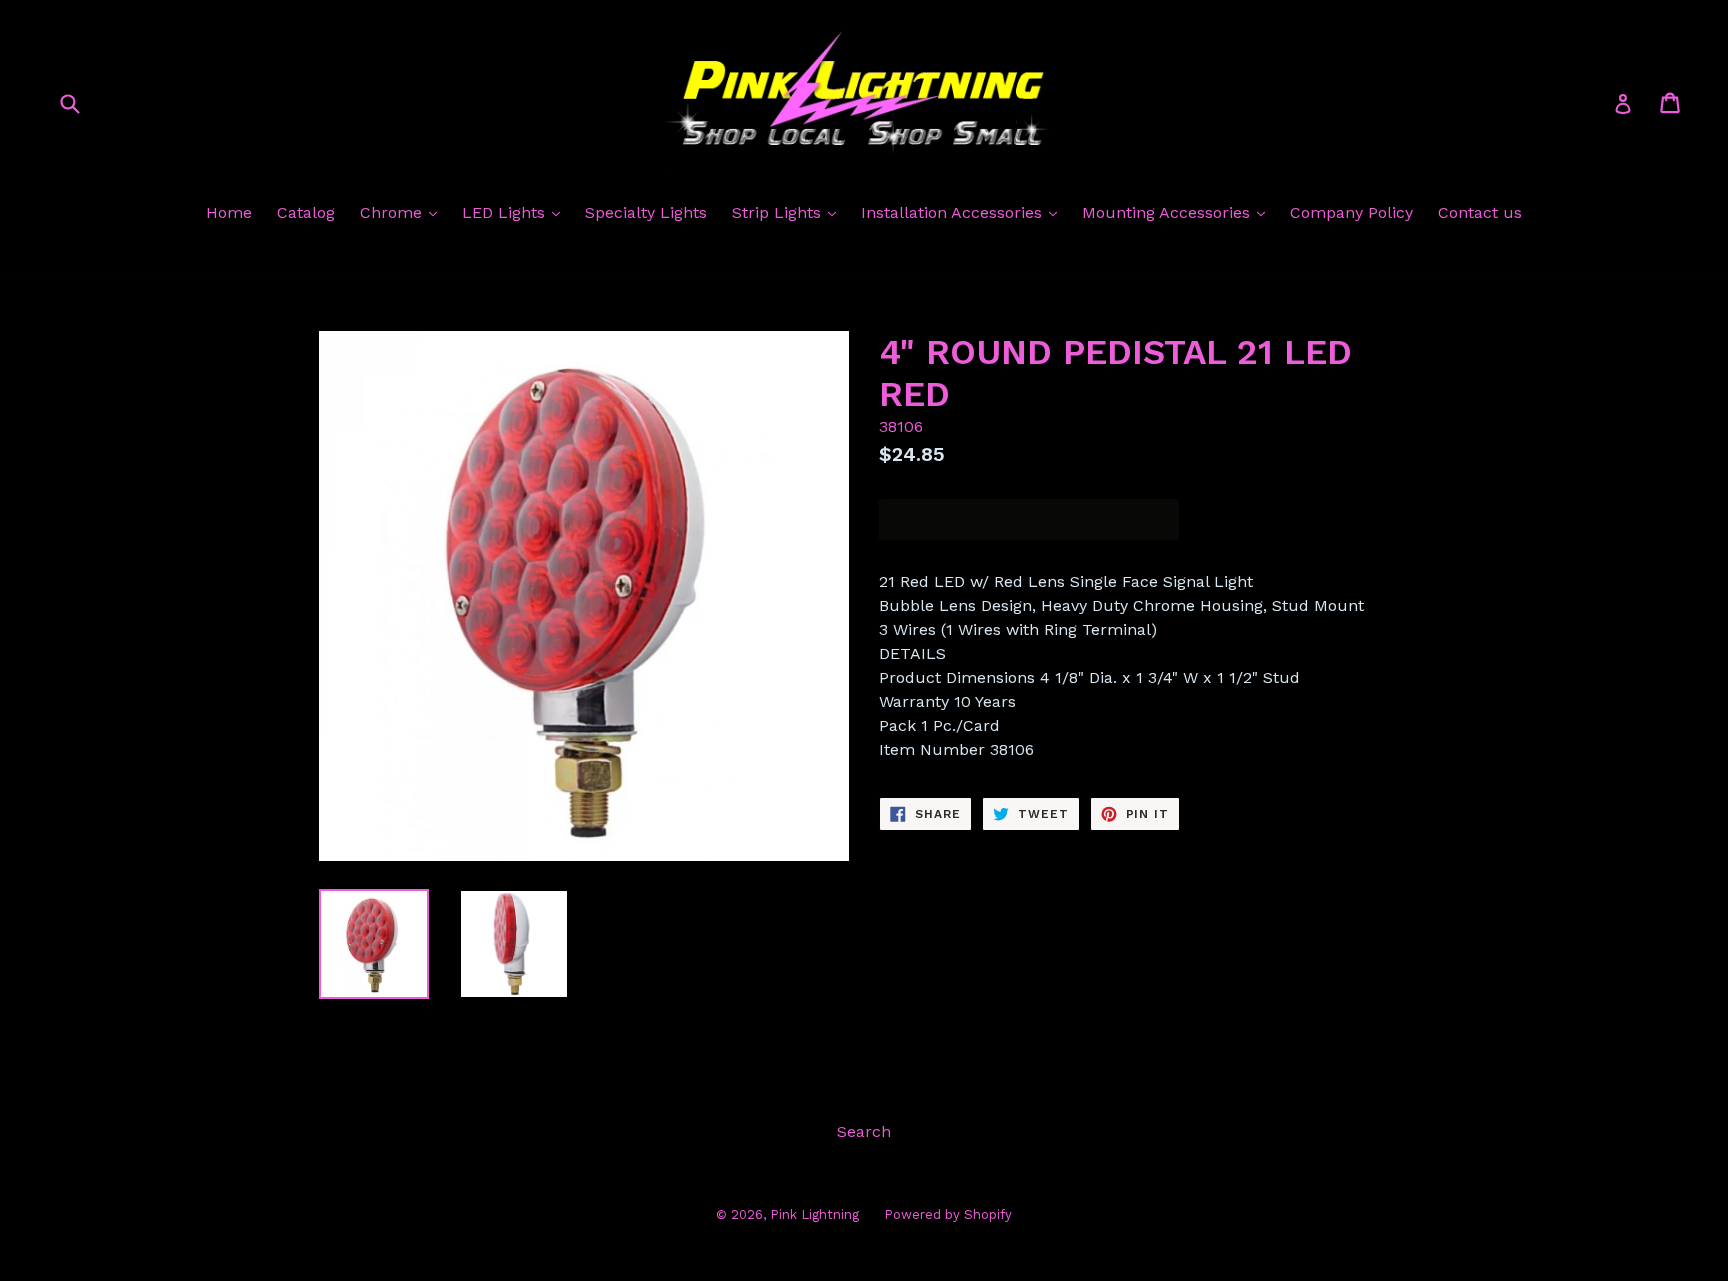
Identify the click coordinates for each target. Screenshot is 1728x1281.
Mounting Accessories (1168, 212)
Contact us (1480, 212)
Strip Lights (779, 212)
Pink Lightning (814, 1214)
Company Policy (1351, 212)
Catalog (306, 212)
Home (229, 212)
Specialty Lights (646, 212)
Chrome (393, 212)
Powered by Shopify (948, 1214)
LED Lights (506, 212)
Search (864, 1131)
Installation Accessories (954, 212)
